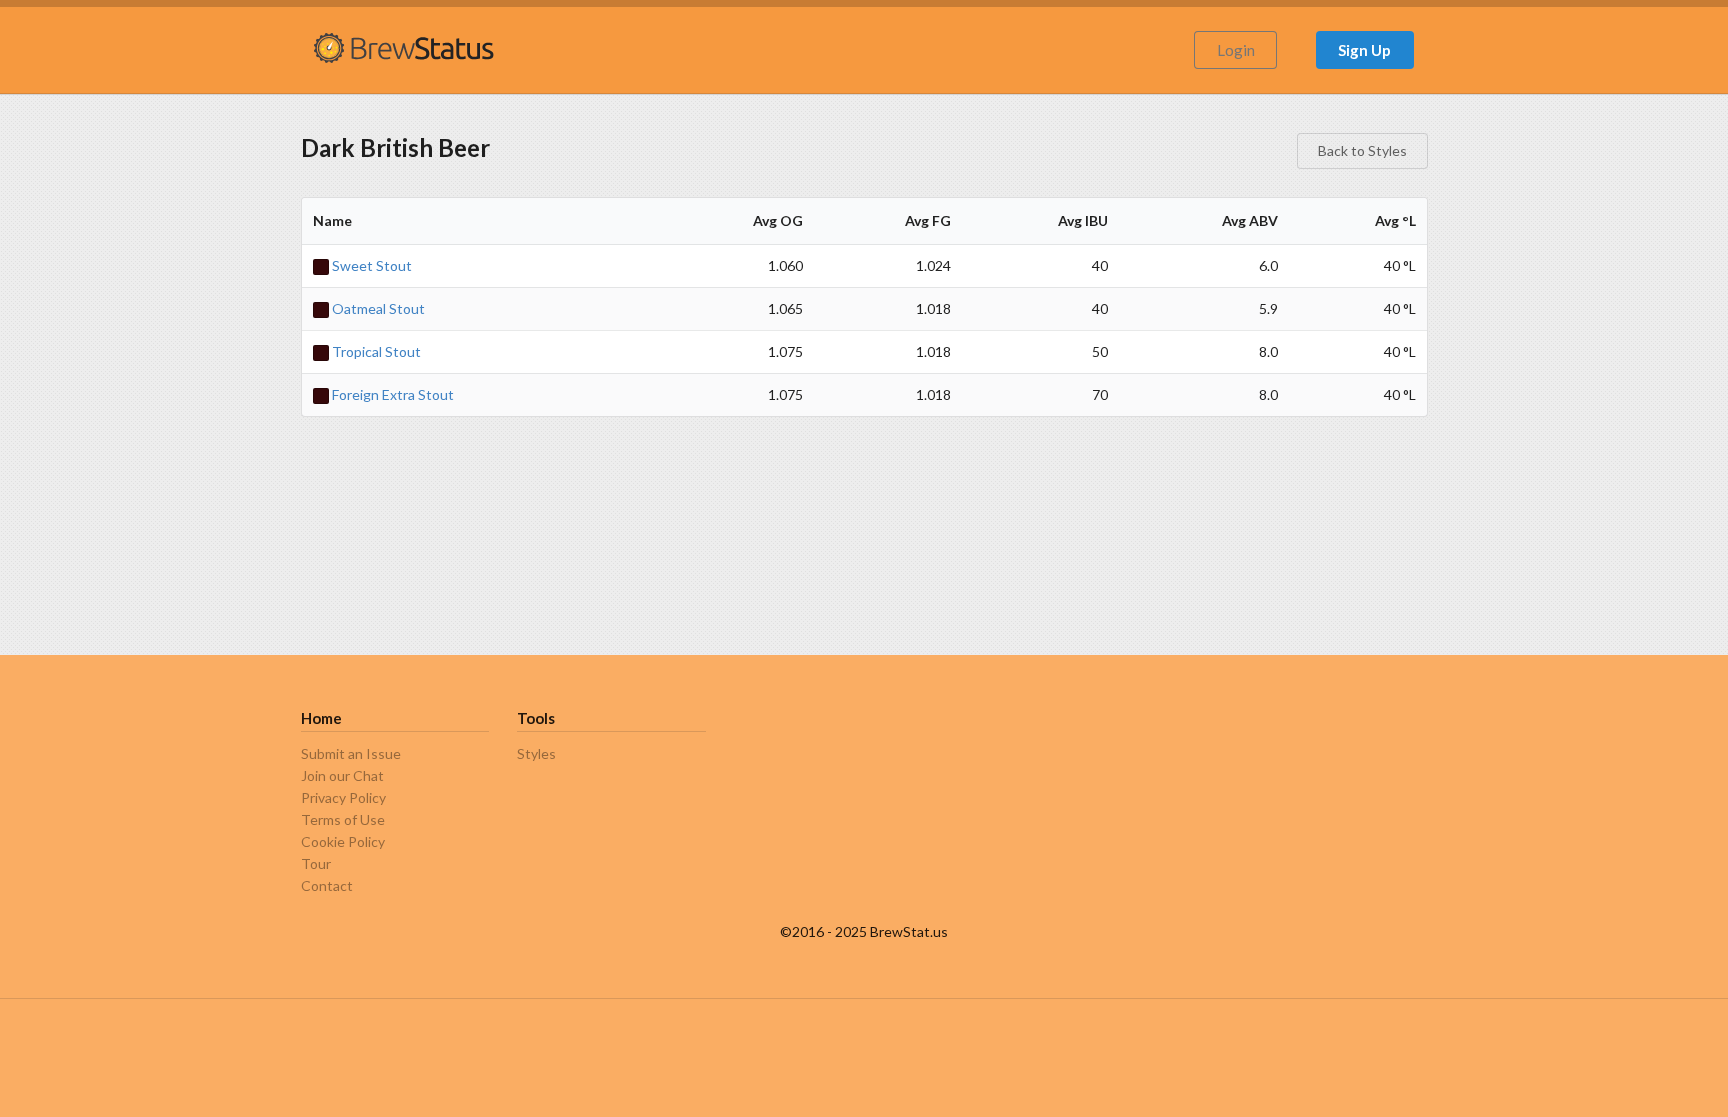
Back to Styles (1362, 150)
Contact (327, 885)
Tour (316, 863)
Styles (536, 754)
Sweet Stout (370, 265)
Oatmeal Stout (377, 308)
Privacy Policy (343, 797)
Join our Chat (342, 775)
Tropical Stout (375, 351)
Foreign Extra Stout (391, 394)
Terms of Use (343, 819)
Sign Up (1364, 50)
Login (1236, 50)
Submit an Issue (351, 754)
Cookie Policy (343, 841)
